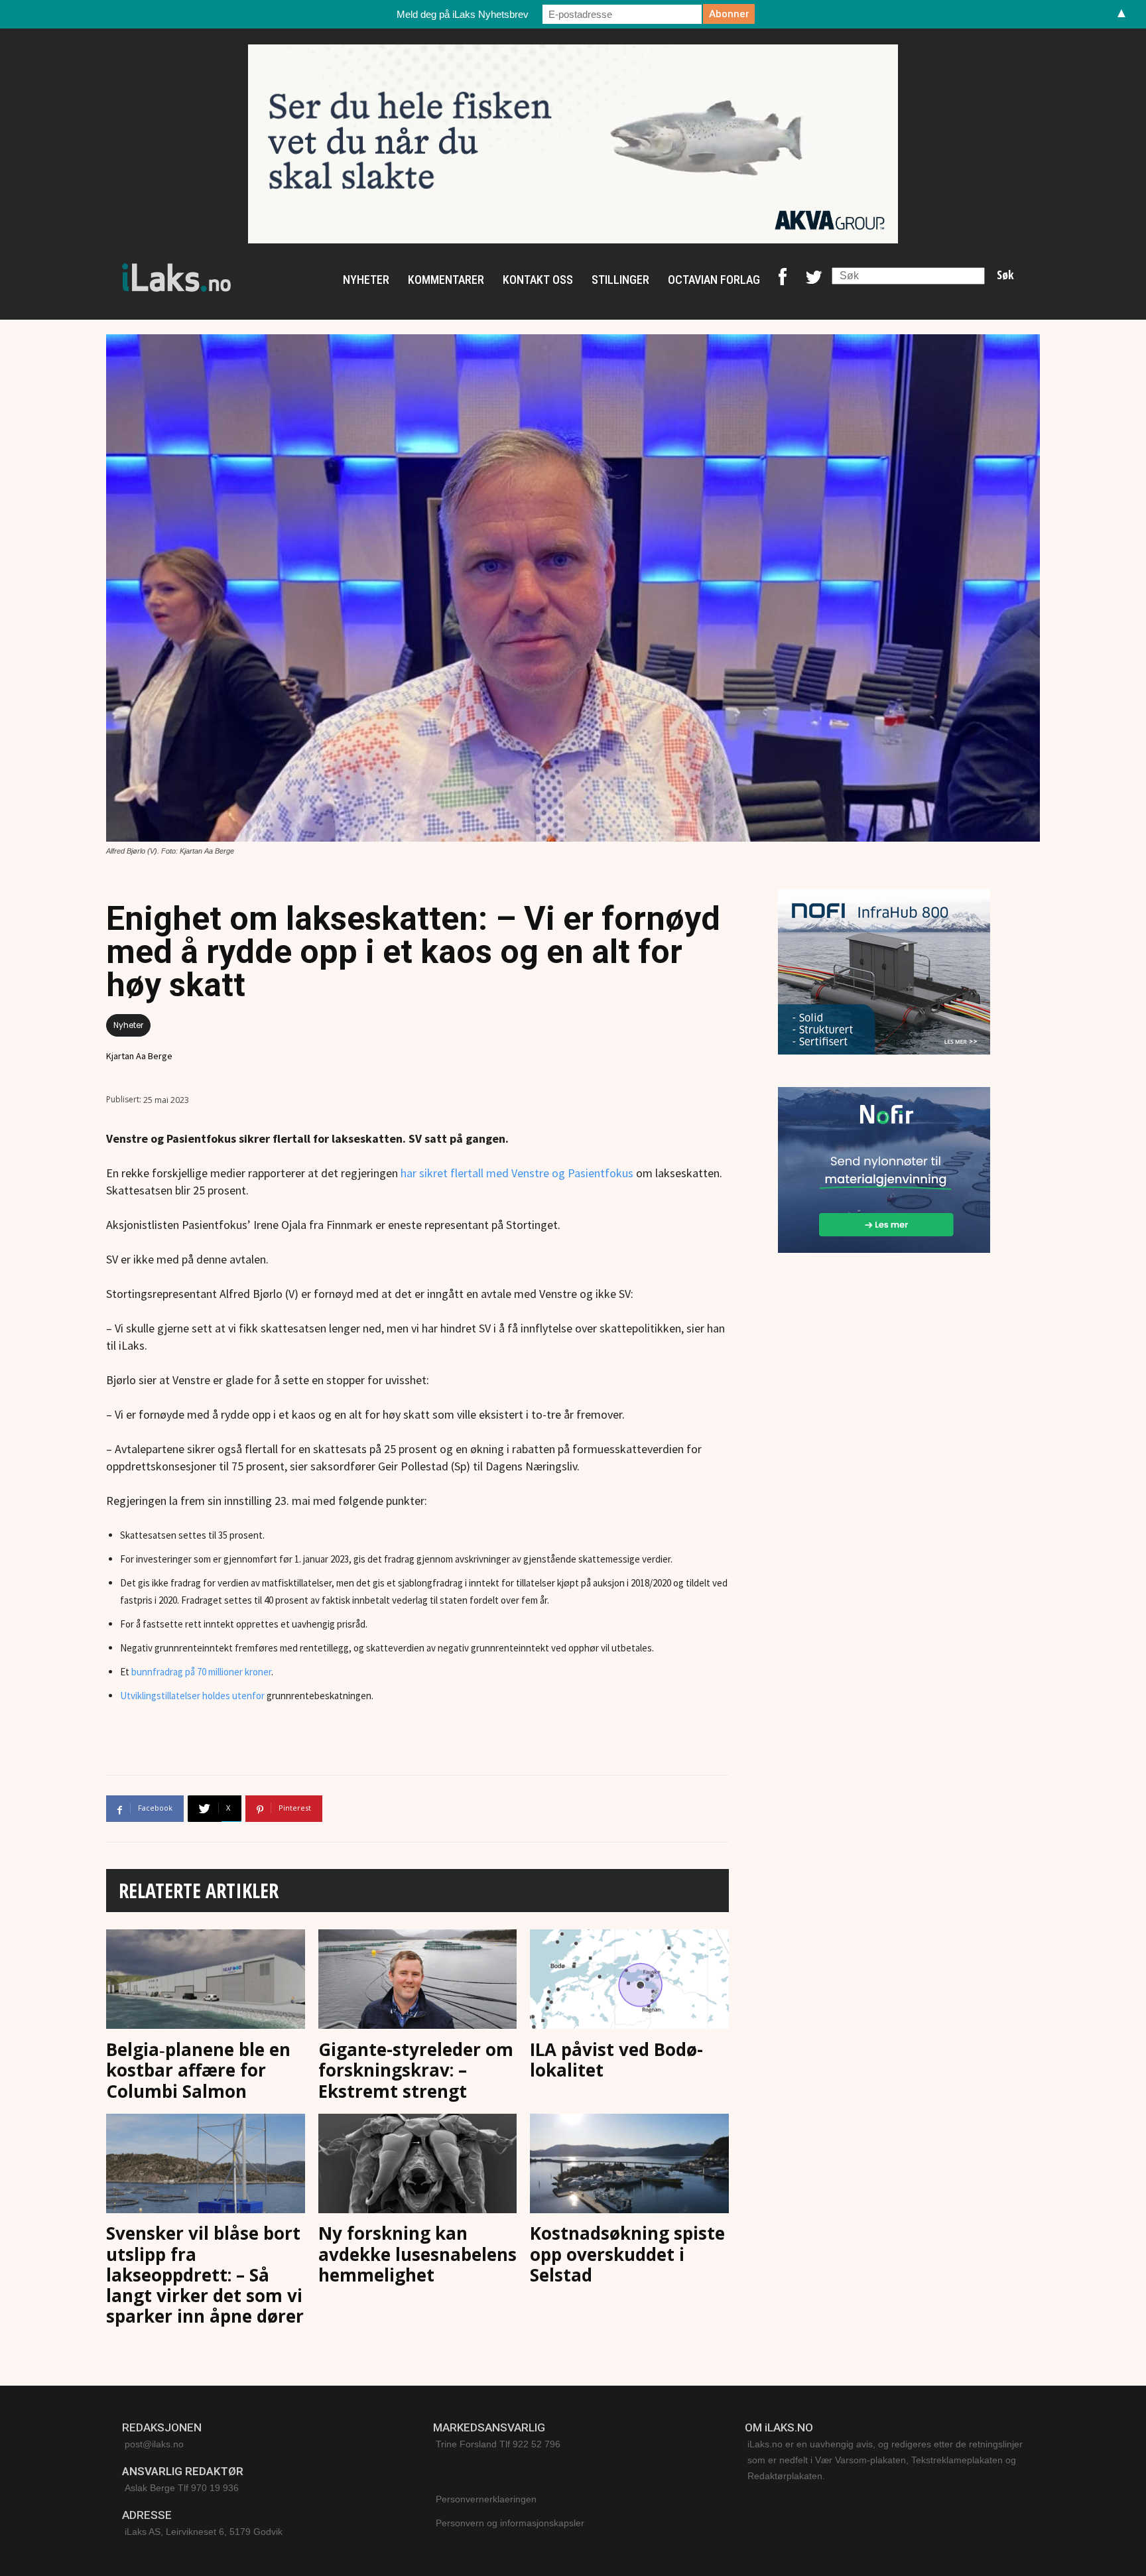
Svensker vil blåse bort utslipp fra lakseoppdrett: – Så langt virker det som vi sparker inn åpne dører (205, 2275)
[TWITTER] (814, 280)
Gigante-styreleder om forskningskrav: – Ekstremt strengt (416, 2070)
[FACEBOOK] (783, 280)
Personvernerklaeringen (486, 2499)
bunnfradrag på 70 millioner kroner (201, 1672)
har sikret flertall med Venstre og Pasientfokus (517, 1173)
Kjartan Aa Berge (139, 1056)
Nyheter (128, 1025)
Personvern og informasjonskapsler (510, 2523)
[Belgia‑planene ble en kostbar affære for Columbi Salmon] (206, 1982)
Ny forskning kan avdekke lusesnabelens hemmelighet (417, 2254)
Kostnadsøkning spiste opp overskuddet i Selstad (627, 2254)
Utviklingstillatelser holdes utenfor (192, 1696)
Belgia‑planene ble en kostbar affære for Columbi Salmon (198, 2070)
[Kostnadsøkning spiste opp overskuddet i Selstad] (629, 2166)
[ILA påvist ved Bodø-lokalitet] (629, 1982)
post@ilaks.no (154, 2444)
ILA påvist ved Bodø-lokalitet (616, 2060)
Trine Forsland (466, 2444)
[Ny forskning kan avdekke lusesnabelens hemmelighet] (418, 2166)
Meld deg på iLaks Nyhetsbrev (463, 14)
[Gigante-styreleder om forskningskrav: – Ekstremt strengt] (418, 1982)
